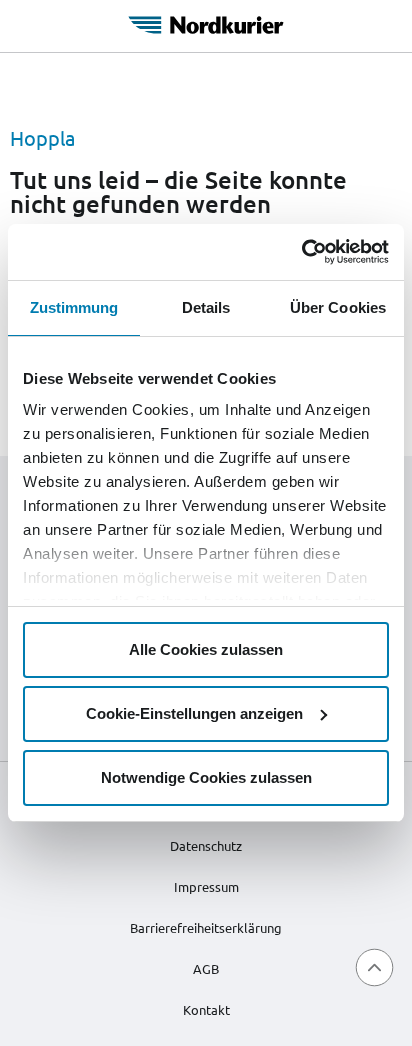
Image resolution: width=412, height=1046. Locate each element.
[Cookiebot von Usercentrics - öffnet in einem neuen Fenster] (301, 252)
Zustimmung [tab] (74, 307)
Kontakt (206, 1009)
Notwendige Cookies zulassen (206, 777)
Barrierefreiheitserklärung (206, 927)
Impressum (206, 886)
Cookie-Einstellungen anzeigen (194, 713)
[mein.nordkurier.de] (206, 22)
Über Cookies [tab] (338, 307)
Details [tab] (206, 307)
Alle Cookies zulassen (206, 649)
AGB (206, 968)
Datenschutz (206, 845)
